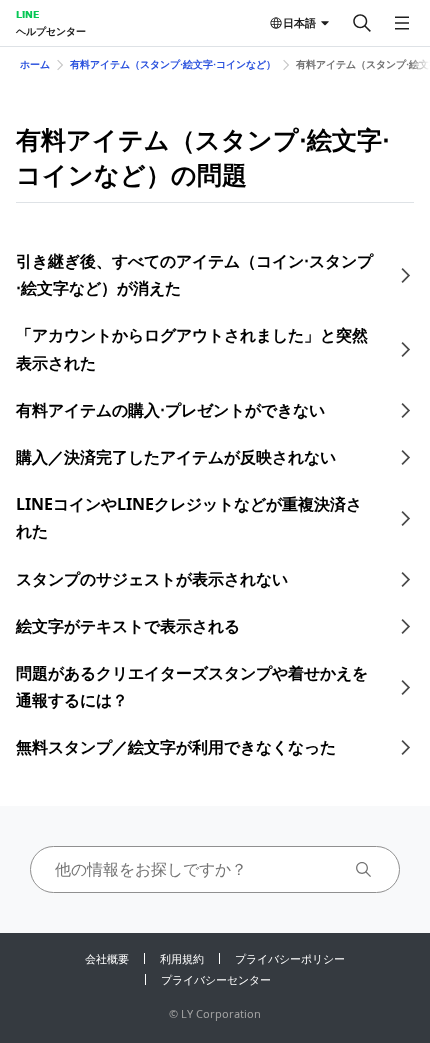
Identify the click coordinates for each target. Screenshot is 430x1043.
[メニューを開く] (402, 23)
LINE (27, 14)
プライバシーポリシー (290, 958)
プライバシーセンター (216, 979)
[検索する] (362, 23)
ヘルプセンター (51, 31)
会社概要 (107, 958)
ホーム (35, 64)
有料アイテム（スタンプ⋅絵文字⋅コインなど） (173, 64)
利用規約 (182, 958)
